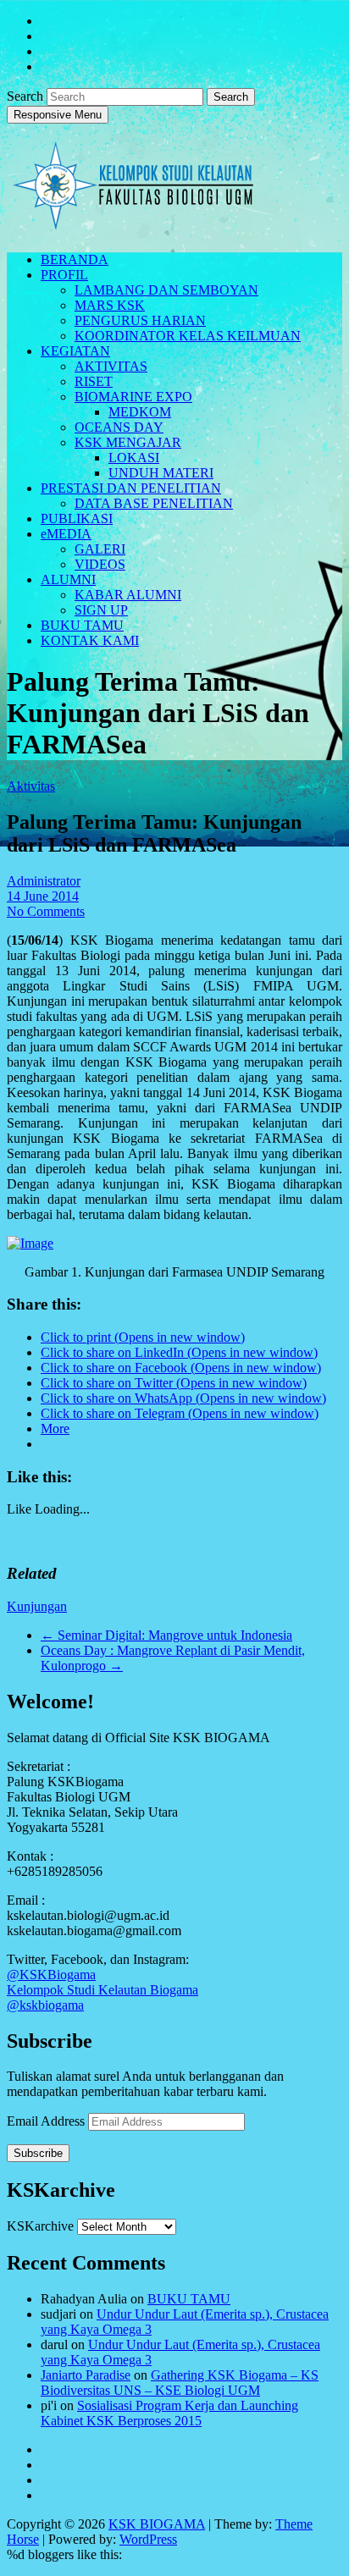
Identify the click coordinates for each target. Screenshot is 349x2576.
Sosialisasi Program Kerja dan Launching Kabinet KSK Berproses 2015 (169, 2413)
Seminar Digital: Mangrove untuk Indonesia (166, 1635)
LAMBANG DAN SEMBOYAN (166, 290)
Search (27, 96)
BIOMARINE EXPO (133, 397)
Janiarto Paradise (86, 2375)
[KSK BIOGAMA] (134, 223)
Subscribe (38, 2153)
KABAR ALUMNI (128, 595)
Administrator (44, 881)
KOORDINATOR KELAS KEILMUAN (188, 336)
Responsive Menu (58, 115)
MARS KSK (110, 305)
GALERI (100, 549)
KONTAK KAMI (90, 640)
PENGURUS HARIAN (140, 320)
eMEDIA (66, 534)
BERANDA (75, 259)
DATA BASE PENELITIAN (154, 503)
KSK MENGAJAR (128, 442)
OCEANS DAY (119, 427)
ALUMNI (68, 579)
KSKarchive (40, 2226)
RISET (94, 381)
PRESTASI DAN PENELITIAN (131, 488)
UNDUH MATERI (161, 473)
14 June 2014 (43, 896)
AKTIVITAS (111, 366)
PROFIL (64, 275)
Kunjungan (37, 1606)
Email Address (47, 2121)
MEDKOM (140, 412)
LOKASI (134, 458)
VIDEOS (100, 564)
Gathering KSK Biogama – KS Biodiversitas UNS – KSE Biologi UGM (180, 2383)
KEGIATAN (75, 351)
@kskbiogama (45, 2005)
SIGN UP (101, 610)
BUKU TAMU (82, 625)
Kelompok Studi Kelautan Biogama (102, 1990)
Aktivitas (31, 786)
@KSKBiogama (51, 1975)
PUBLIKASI (77, 519)
